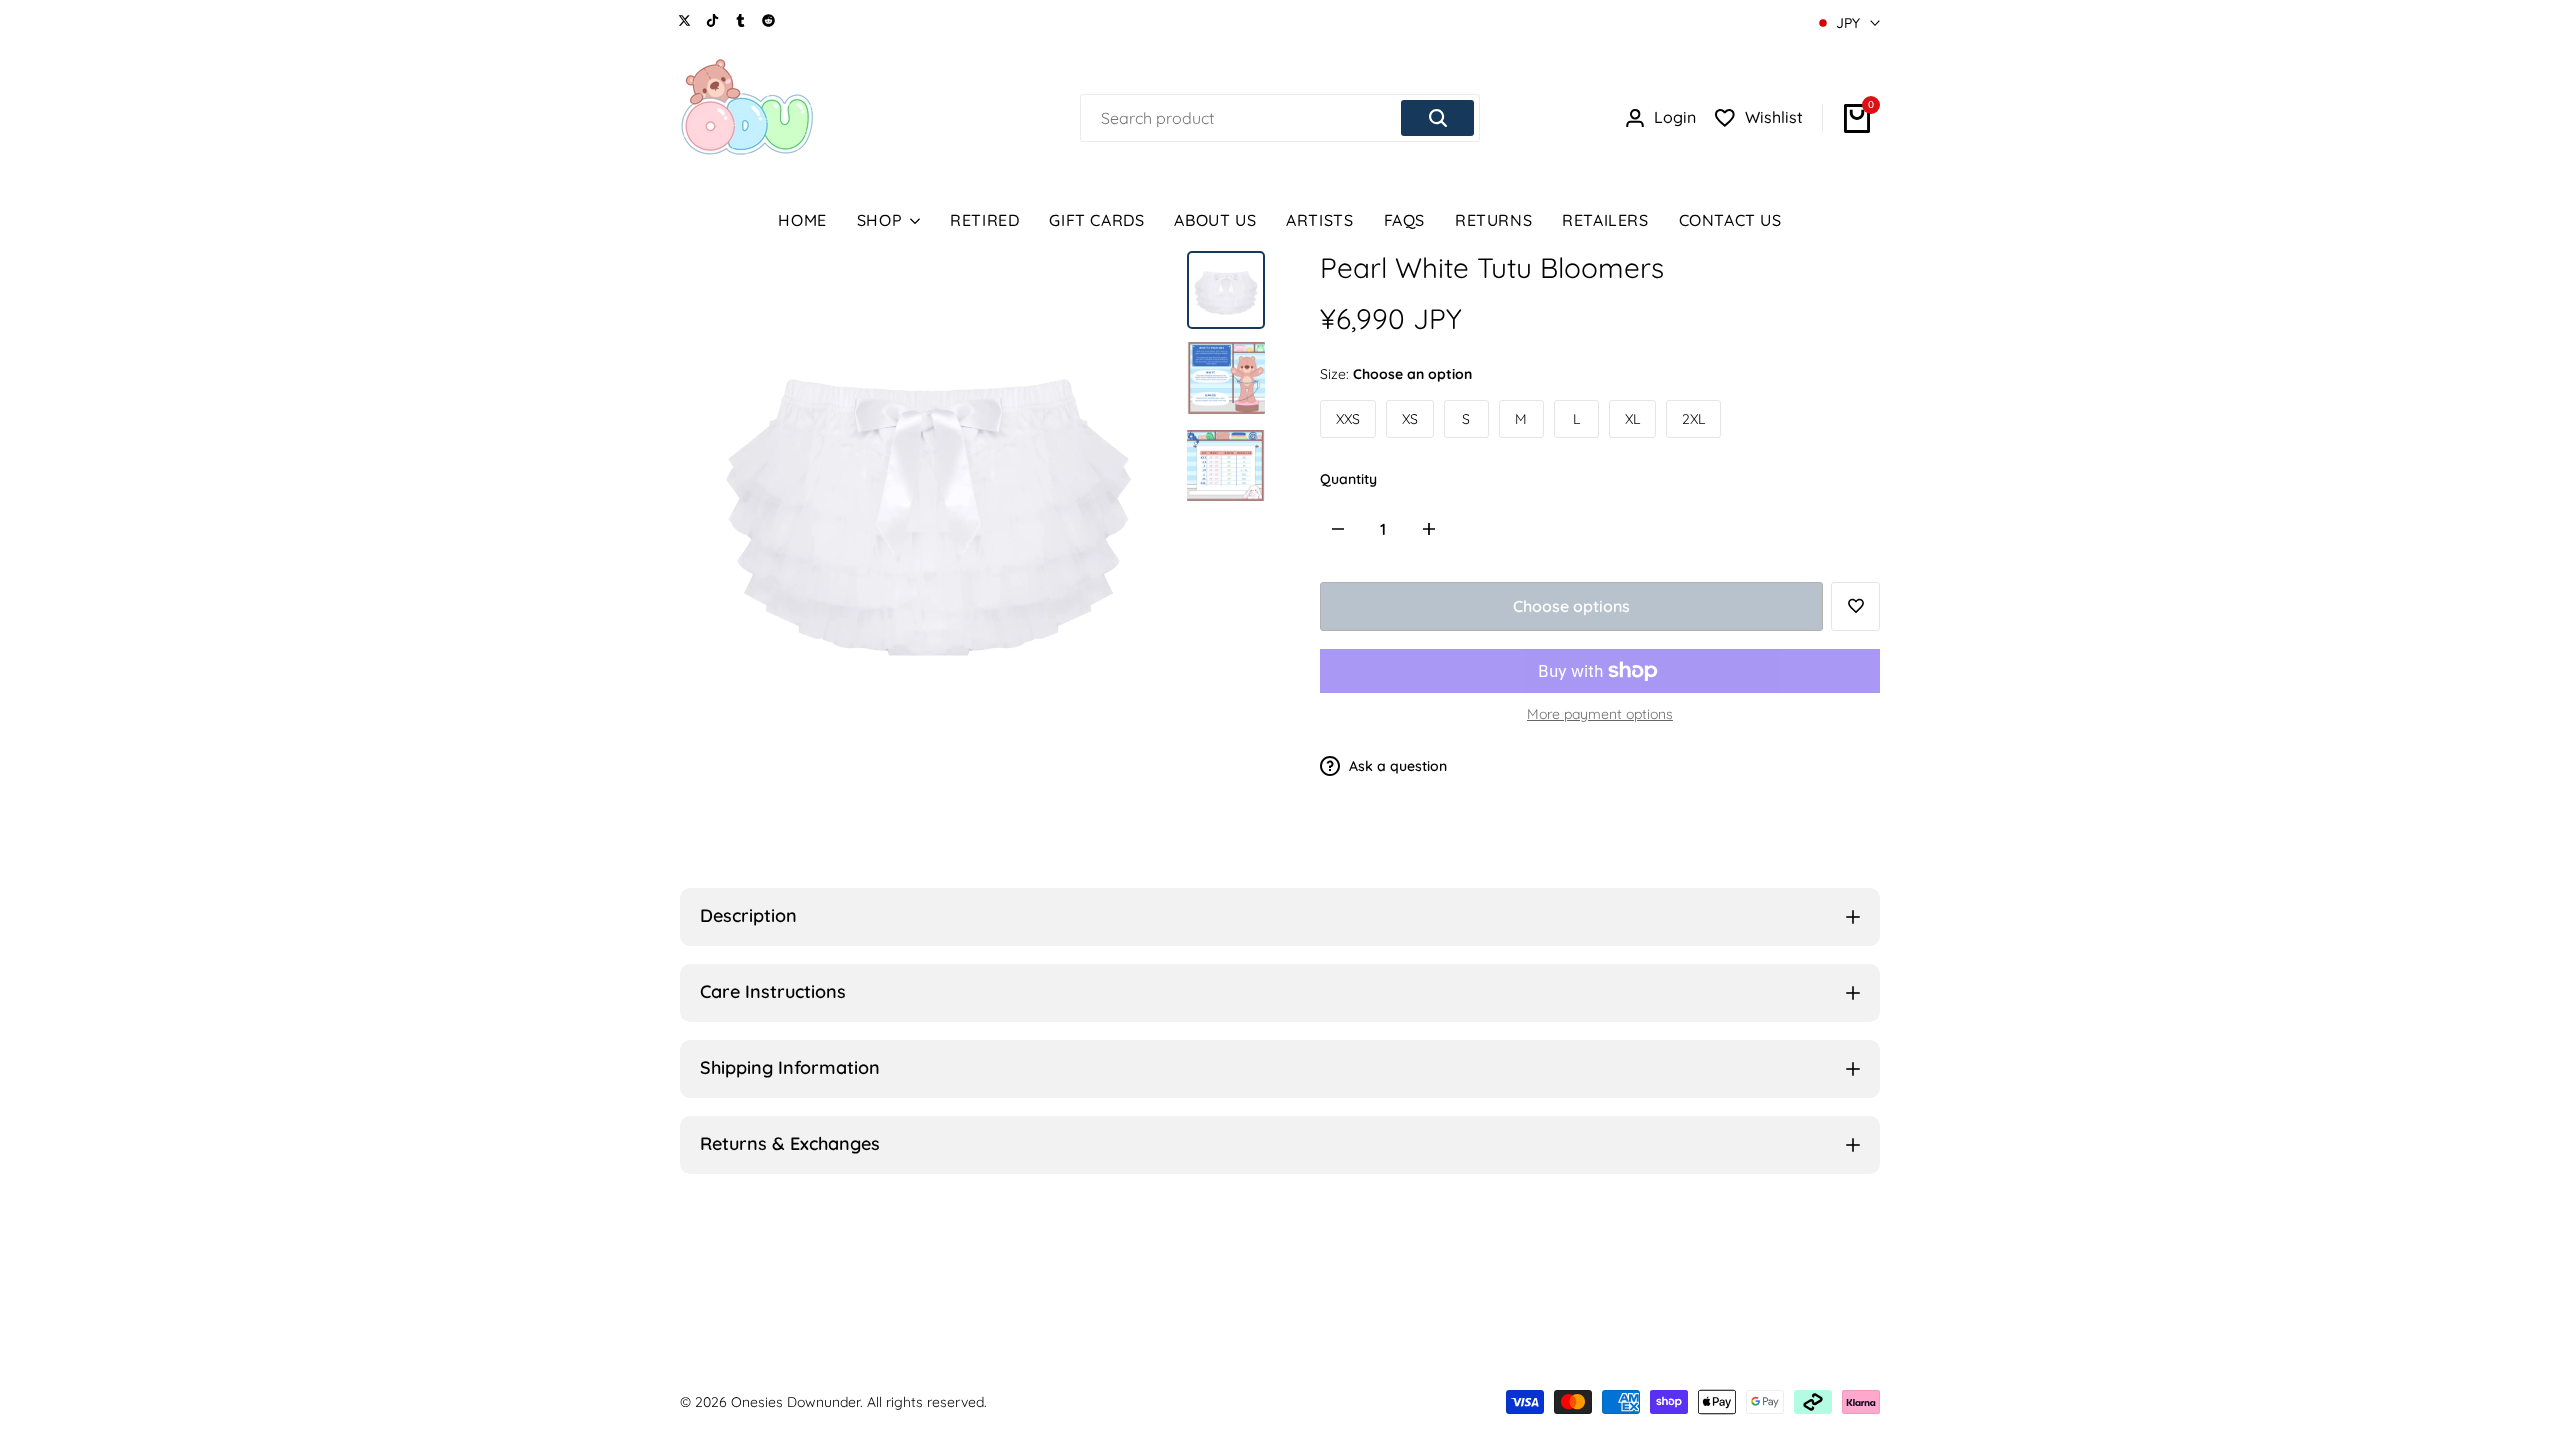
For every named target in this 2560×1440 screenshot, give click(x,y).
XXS (1348, 419)
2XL (1693, 419)
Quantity (1348, 479)
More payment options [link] (1600, 714)
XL (1632, 419)
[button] (1855, 606)
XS (1410, 419)
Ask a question (1396, 766)
